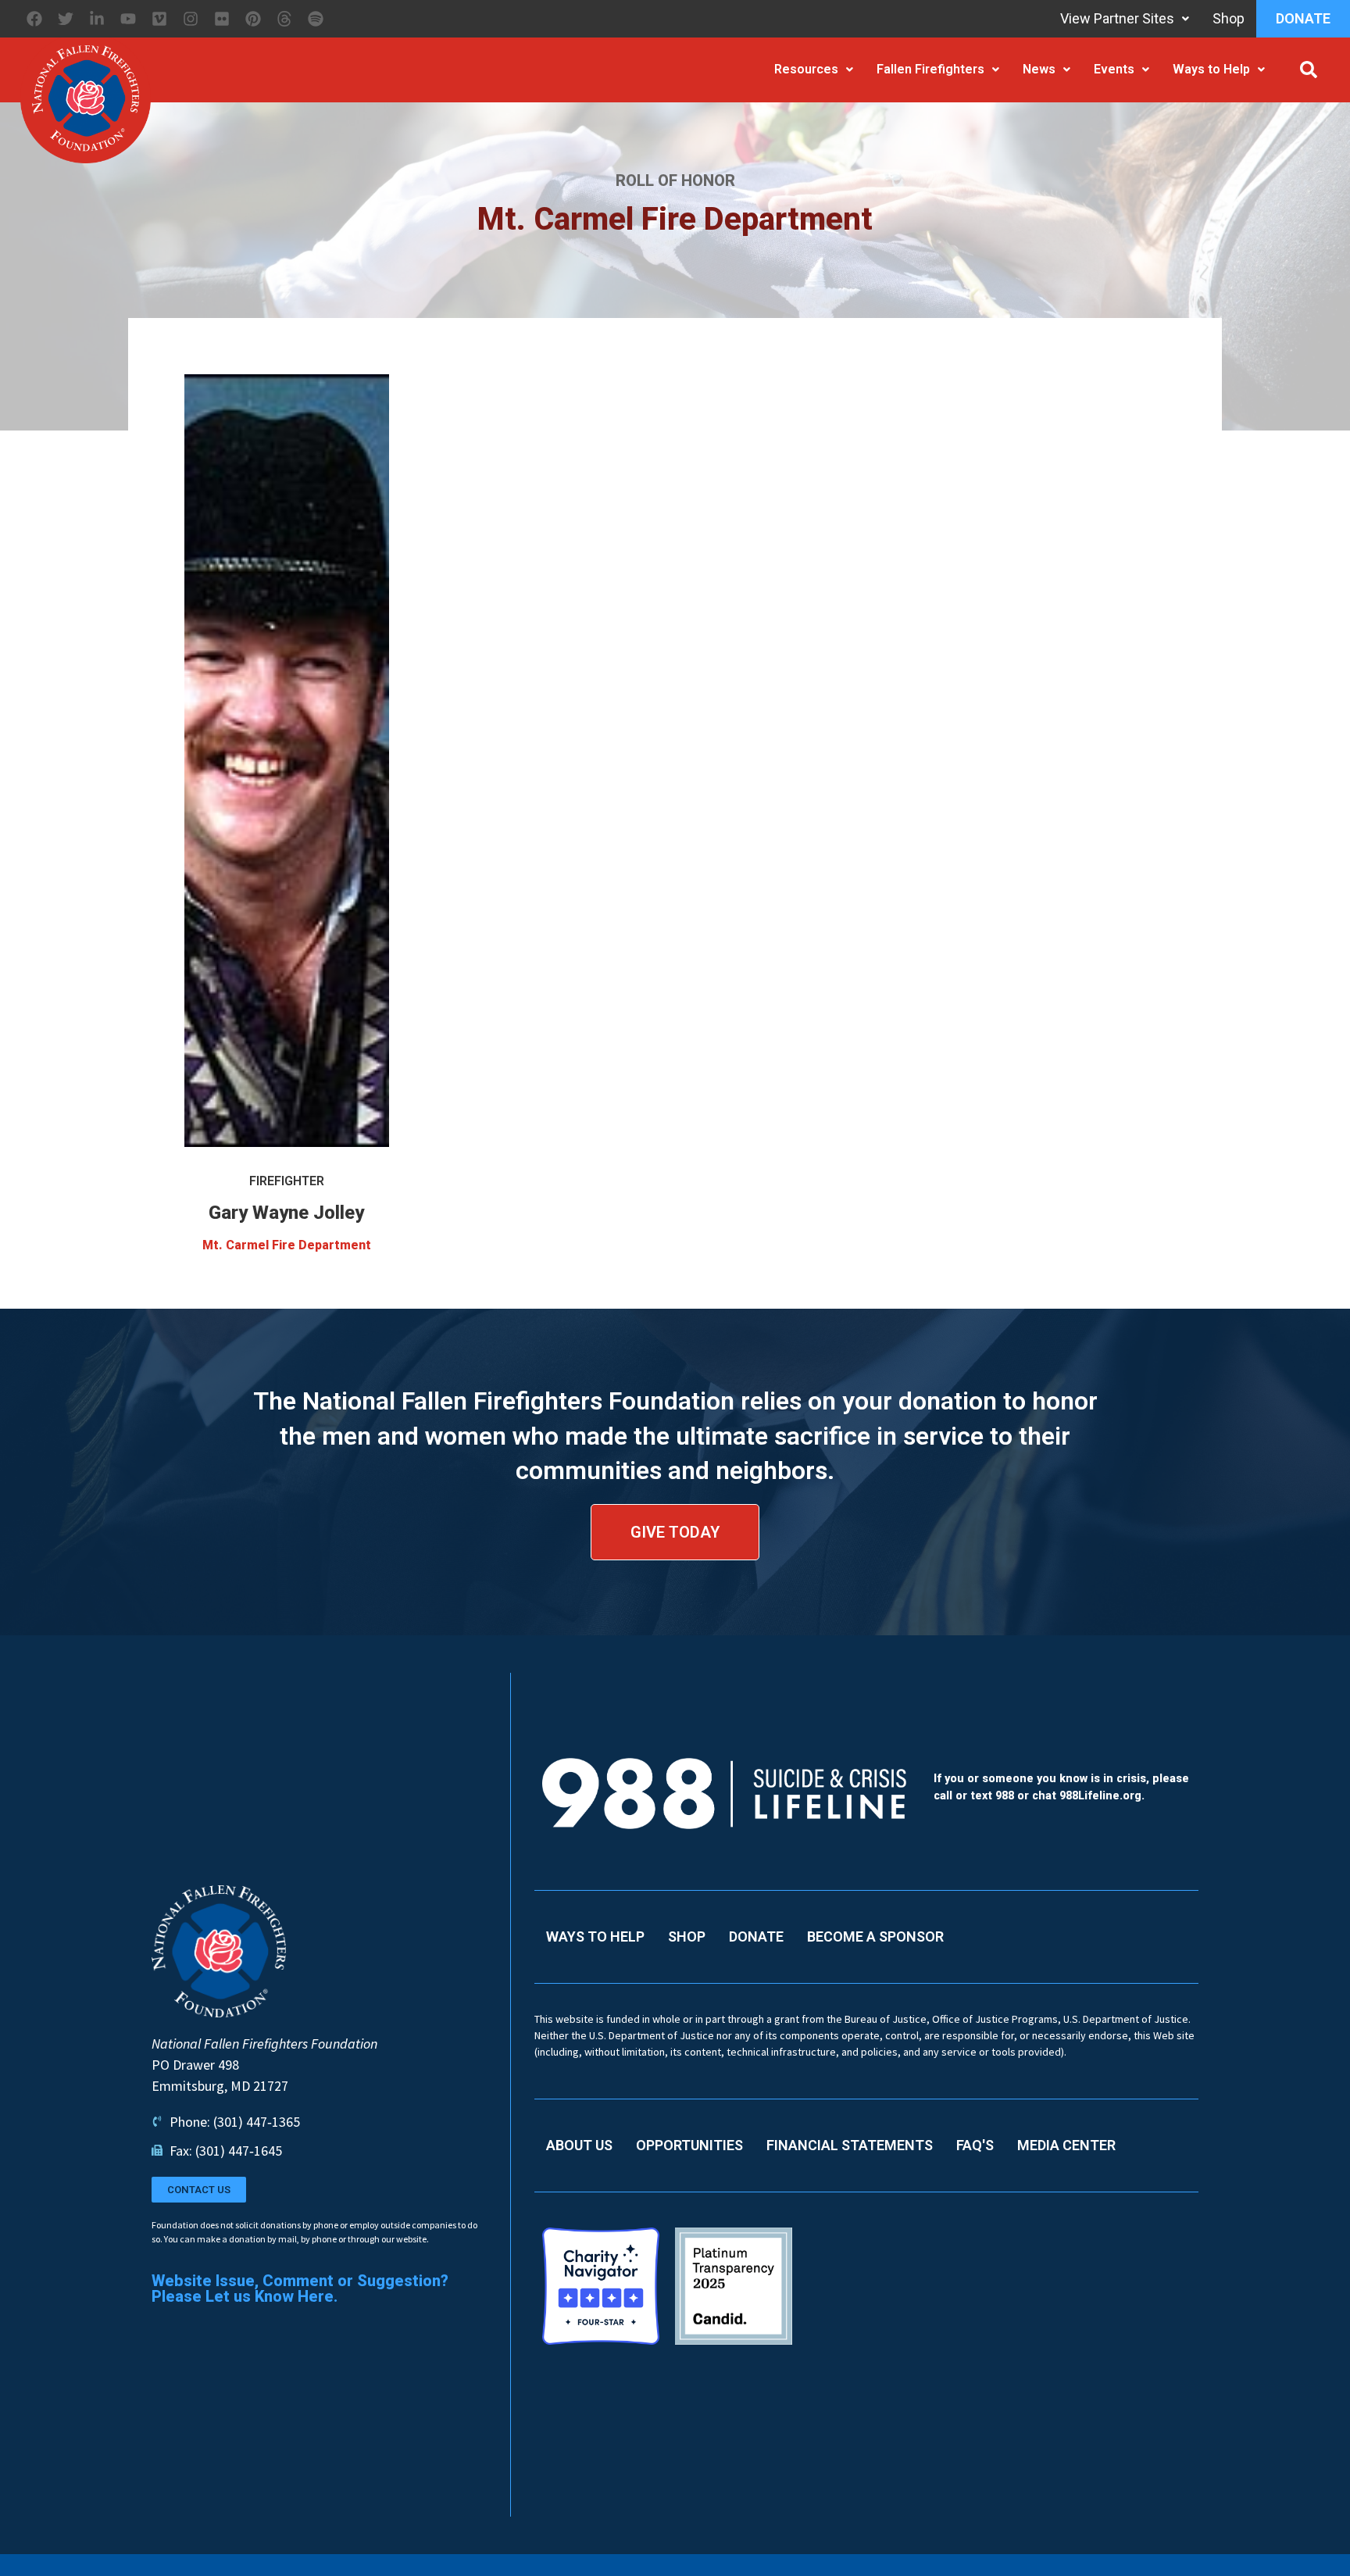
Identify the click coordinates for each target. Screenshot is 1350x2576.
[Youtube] (128, 19)
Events (1114, 69)
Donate (1303, 18)
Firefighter (287, 1181)
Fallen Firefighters (930, 69)
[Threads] (284, 19)
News (1039, 69)
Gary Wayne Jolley (286, 1213)
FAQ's (975, 2145)
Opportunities (689, 2145)
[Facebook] (34, 19)
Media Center (1066, 2145)
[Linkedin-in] (97, 19)
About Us (579, 2145)
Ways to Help (1211, 69)
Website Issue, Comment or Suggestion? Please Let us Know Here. (300, 2288)
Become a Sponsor (875, 1936)
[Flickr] (222, 19)
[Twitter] (66, 19)
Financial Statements (850, 2145)
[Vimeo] (159, 19)
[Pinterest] (253, 19)
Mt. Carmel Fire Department (287, 1245)
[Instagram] (191, 19)
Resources (806, 69)
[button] (1309, 70)
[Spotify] (316, 19)
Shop (1229, 18)
